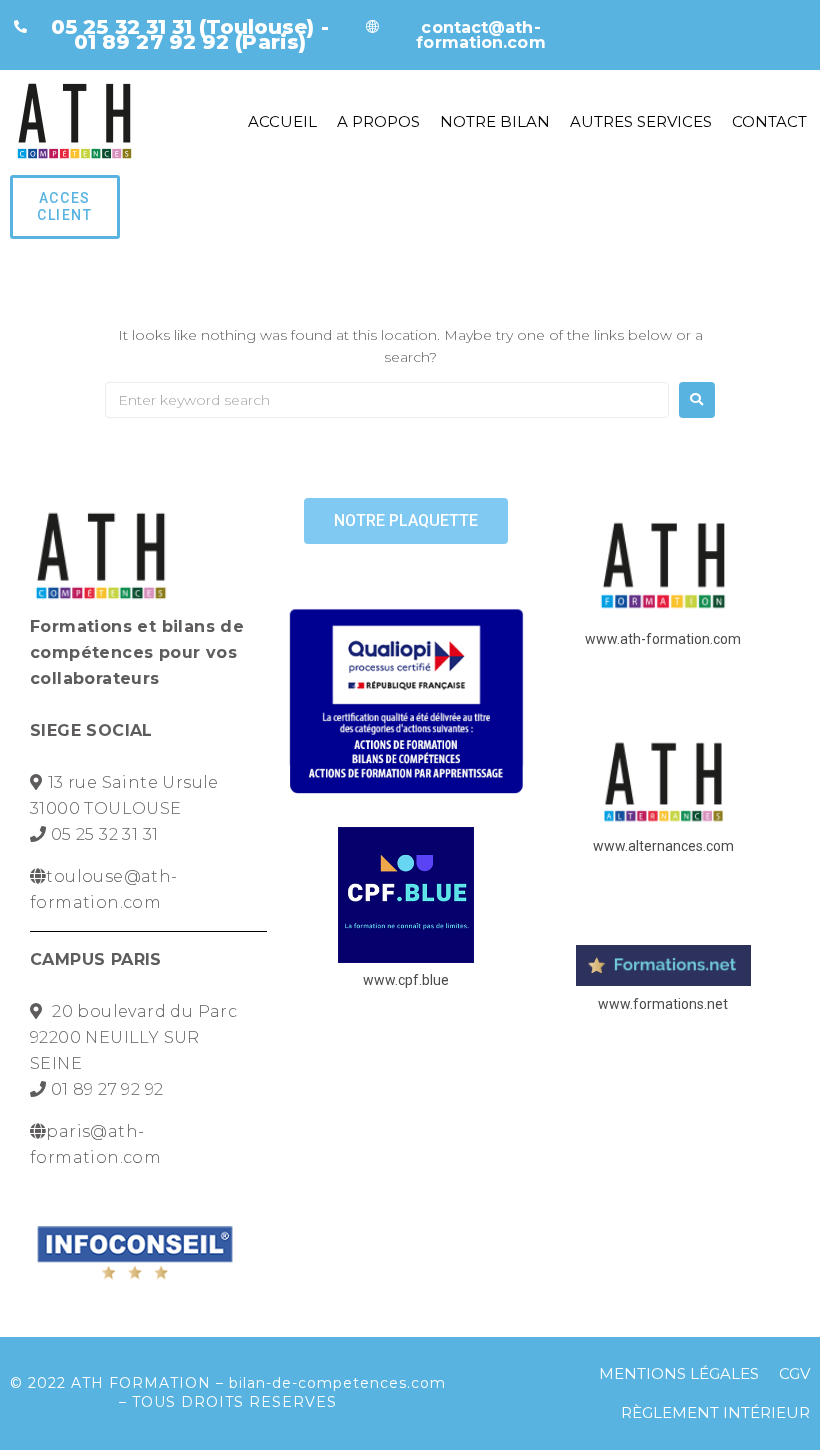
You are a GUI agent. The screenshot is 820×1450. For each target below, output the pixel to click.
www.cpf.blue (406, 980)
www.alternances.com (663, 846)
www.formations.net (663, 1004)
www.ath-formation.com (663, 639)
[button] (65, 207)
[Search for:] (387, 400)
